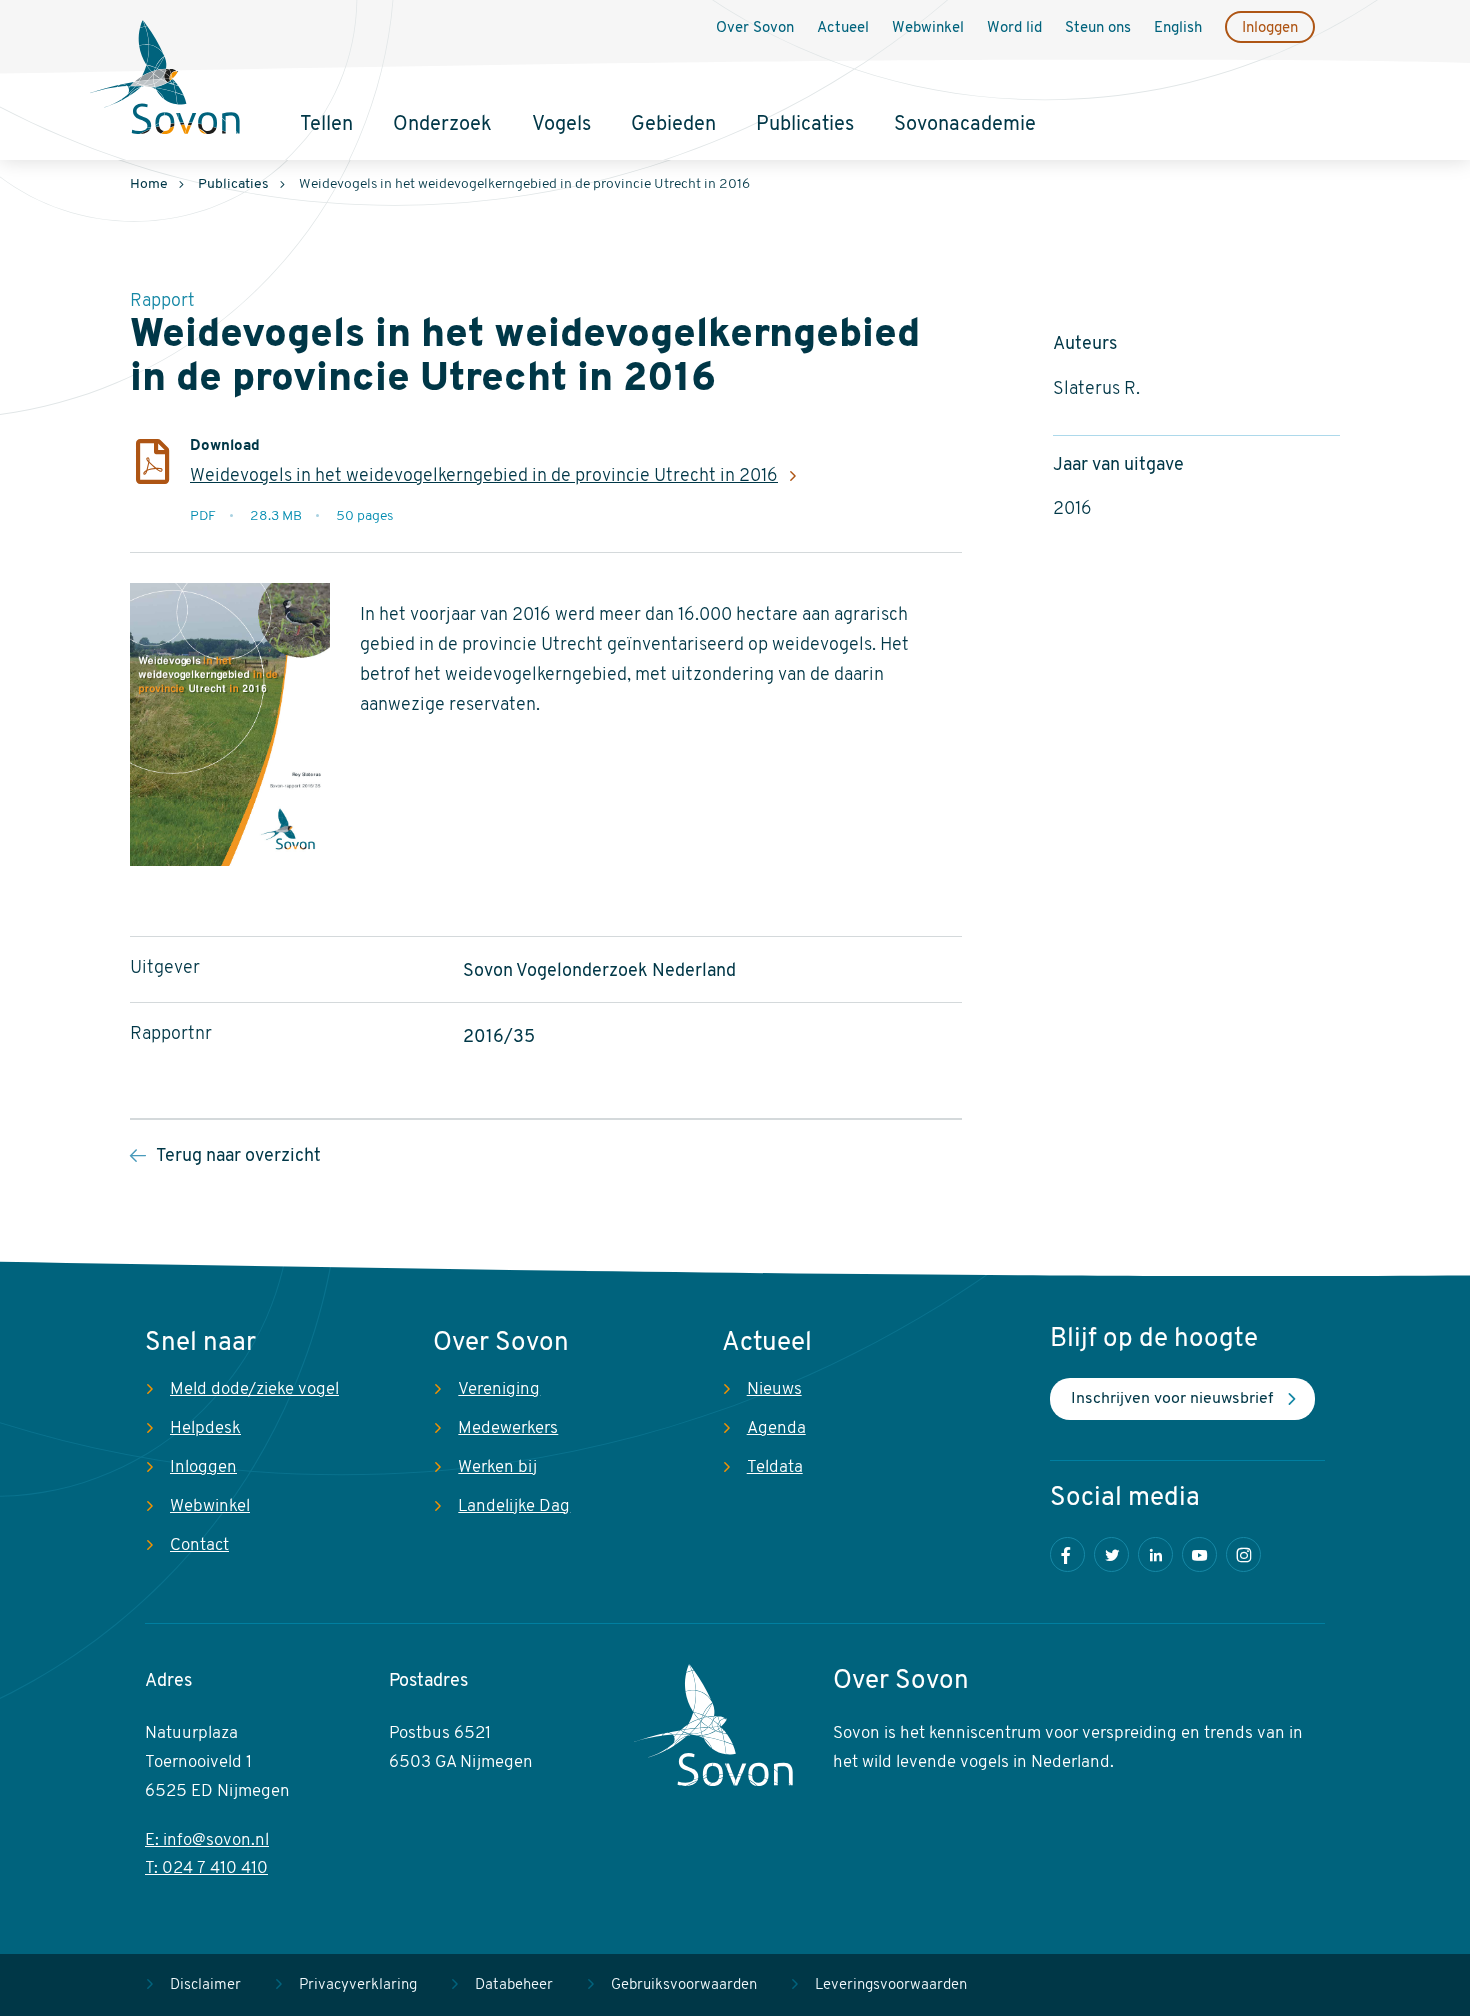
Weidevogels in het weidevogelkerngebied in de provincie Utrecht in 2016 (484, 477)
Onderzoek (442, 125)
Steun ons (1098, 28)
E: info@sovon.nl (207, 1840)
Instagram (1243, 1554)
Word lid (1014, 28)
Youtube (1199, 1554)
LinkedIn (1155, 1554)
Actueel (843, 28)
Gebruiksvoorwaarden (684, 1985)
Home (149, 184)
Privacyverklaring (358, 1985)
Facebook (1067, 1554)
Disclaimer (205, 1985)
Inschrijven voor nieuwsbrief (1172, 1399)
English (1178, 28)
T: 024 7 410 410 (206, 1868)
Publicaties (805, 125)
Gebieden (673, 125)
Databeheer (514, 1985)
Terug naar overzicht (238, 1157)
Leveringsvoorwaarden (891, 1985)
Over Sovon (755, 28)
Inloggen (1270, 28)
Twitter (1111, 1554)
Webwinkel (928, 28)
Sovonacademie (965, 125)
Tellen (326, 125)
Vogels (561, 125)
